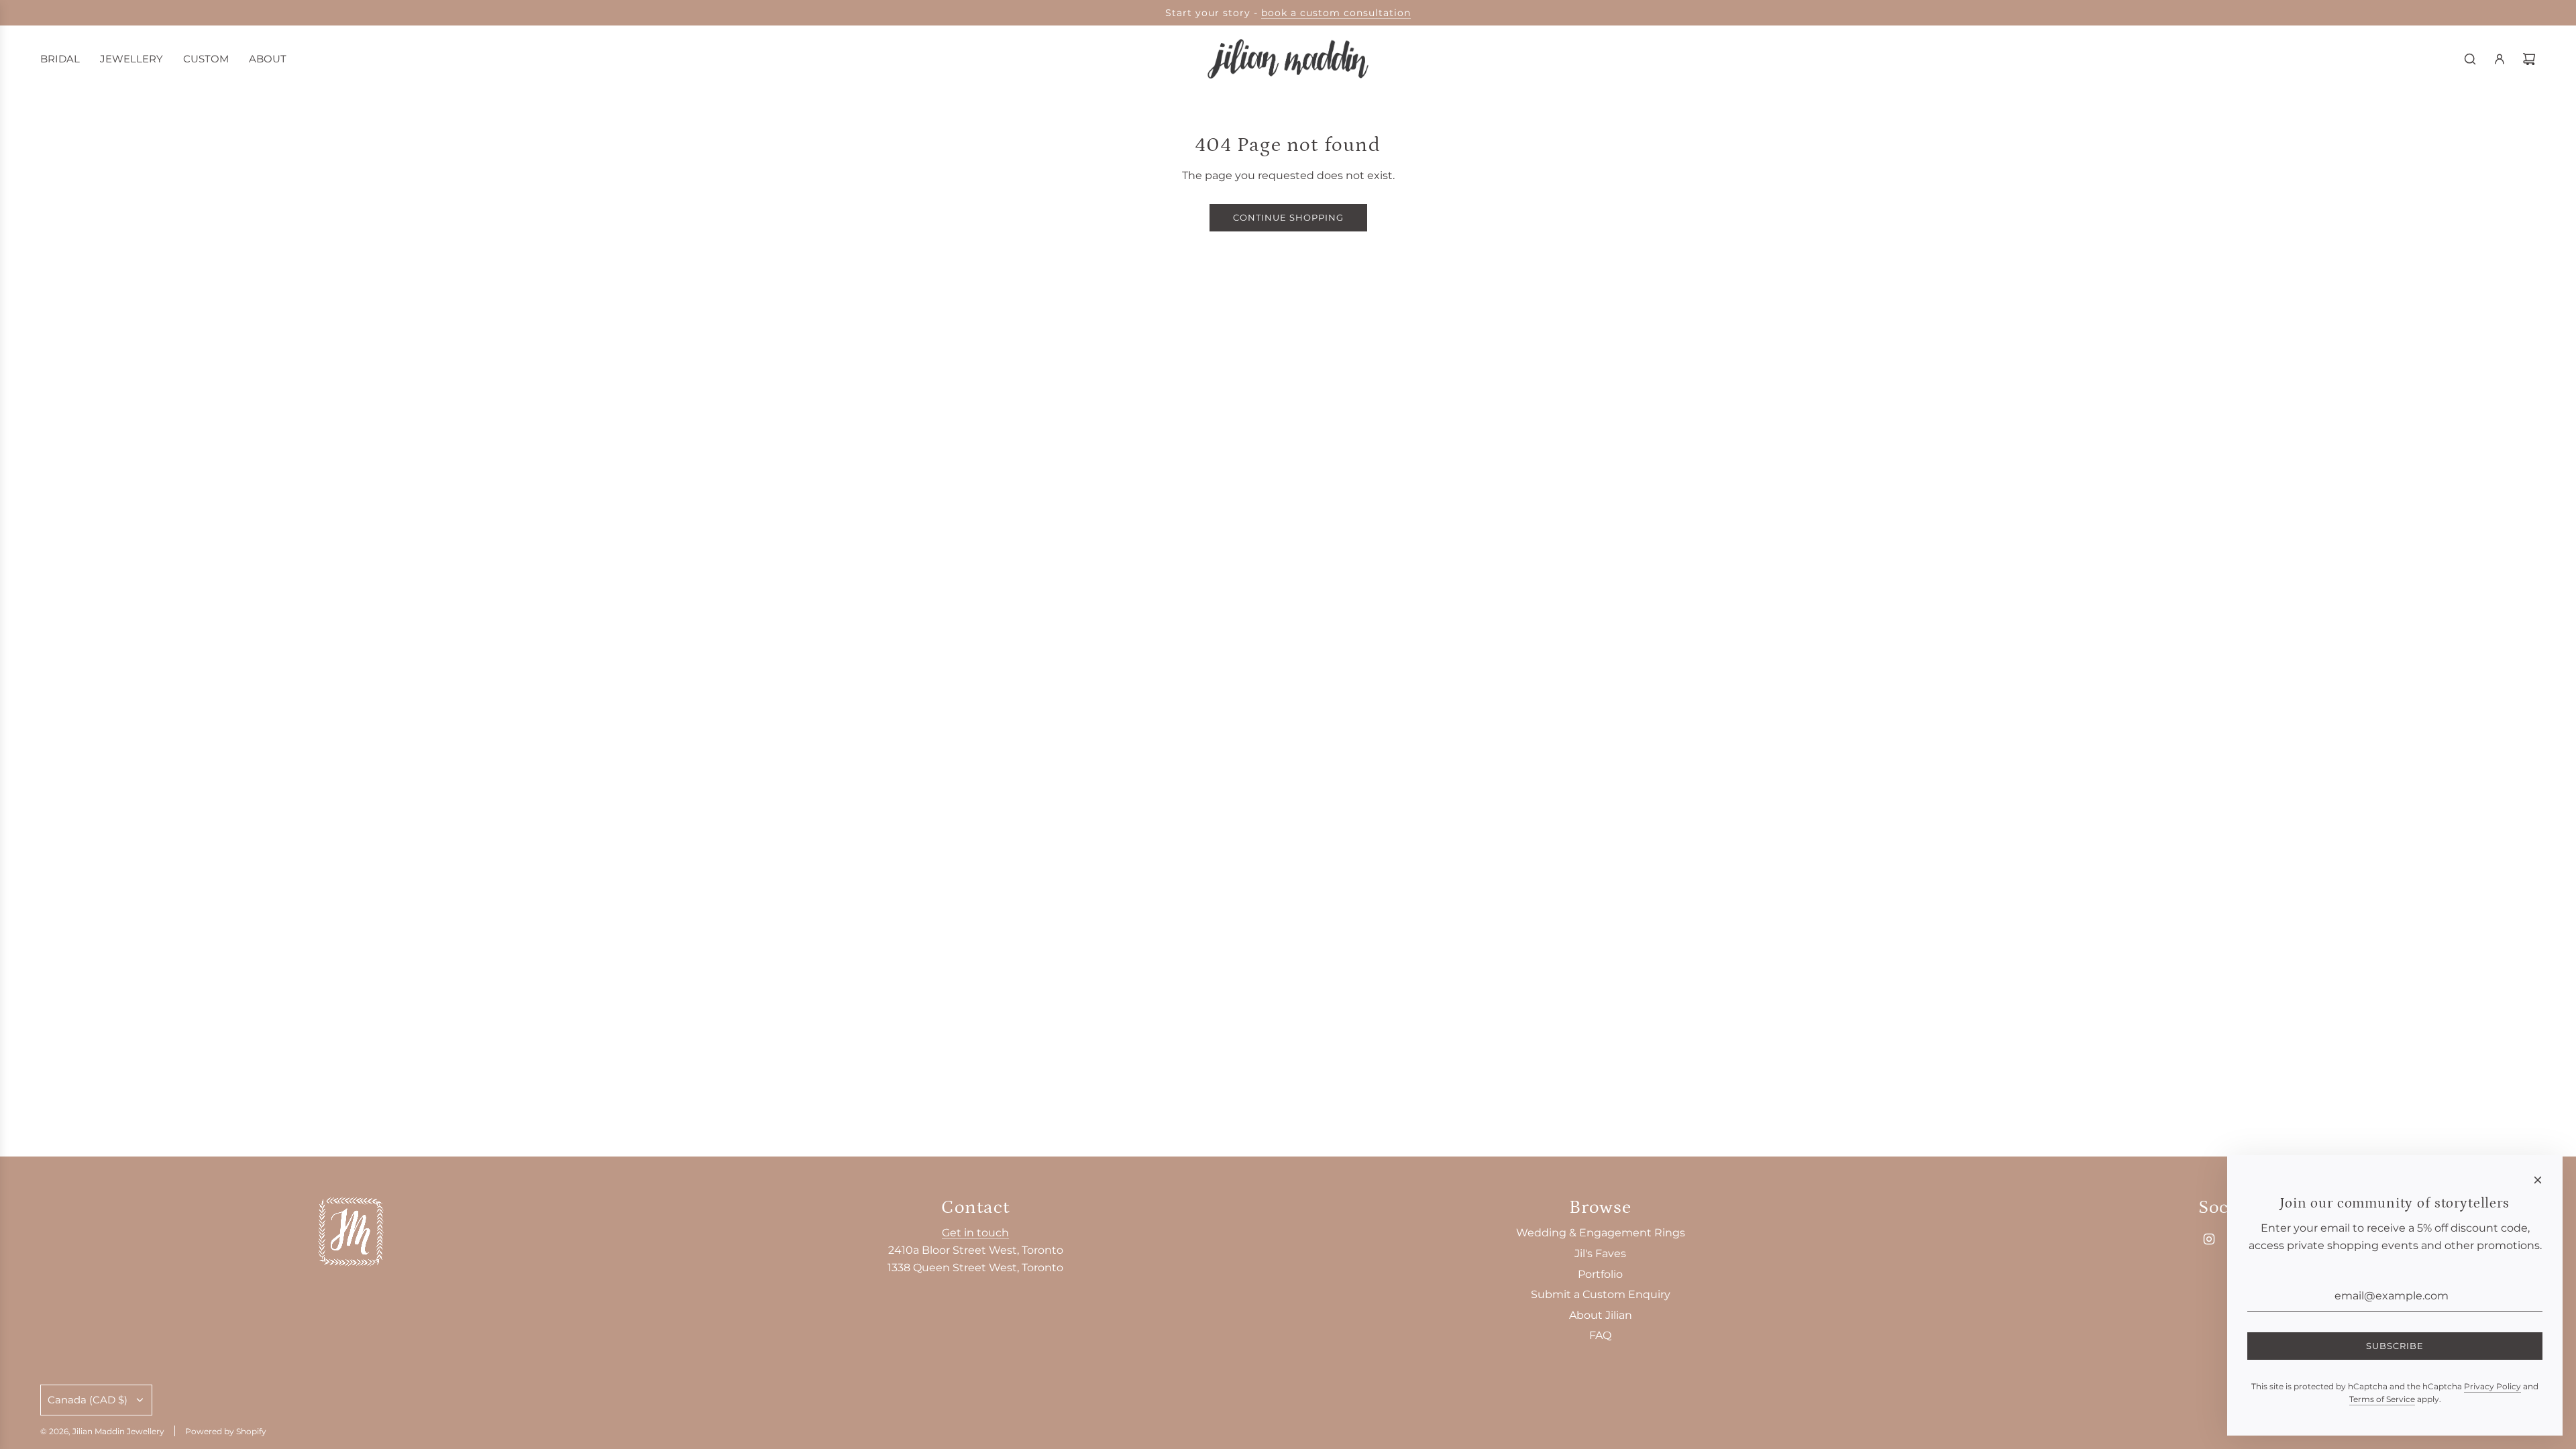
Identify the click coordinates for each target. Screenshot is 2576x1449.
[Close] (2538, 1180)
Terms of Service (2382, 1399)
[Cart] (2529, 59)
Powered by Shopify (226, 1431)
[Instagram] (2209, 1239)
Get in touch (975, 1233)
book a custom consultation (1336, 13)
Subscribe (2395, 1346)
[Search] (2470, 59)
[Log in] (2500, 59)
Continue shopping (1288, 217)
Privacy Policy (2492, 1386)
